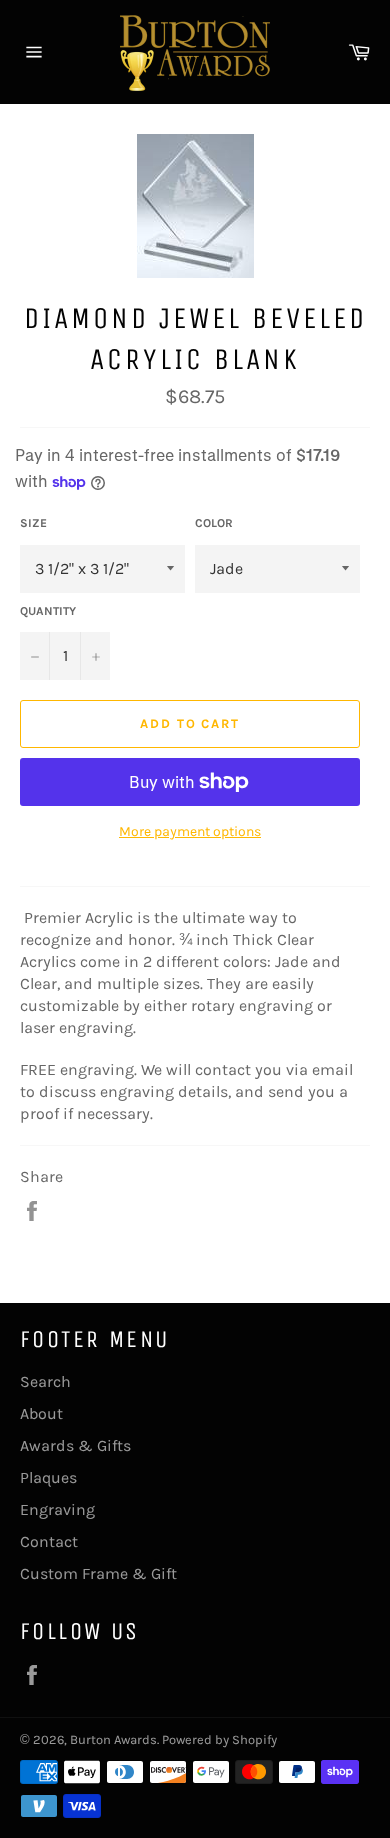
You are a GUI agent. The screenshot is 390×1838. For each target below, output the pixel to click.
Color (214, 523)
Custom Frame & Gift (98, 1573)
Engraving (57, 1509)
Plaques (48, 1477)
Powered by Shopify (219, 1739)
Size (33, 523)
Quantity (48, 611)
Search (45, 1381)
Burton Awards (113, 1739)
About (41, 1413)
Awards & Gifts (75, 1445)
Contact (49, 1541)
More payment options (190, 831)
